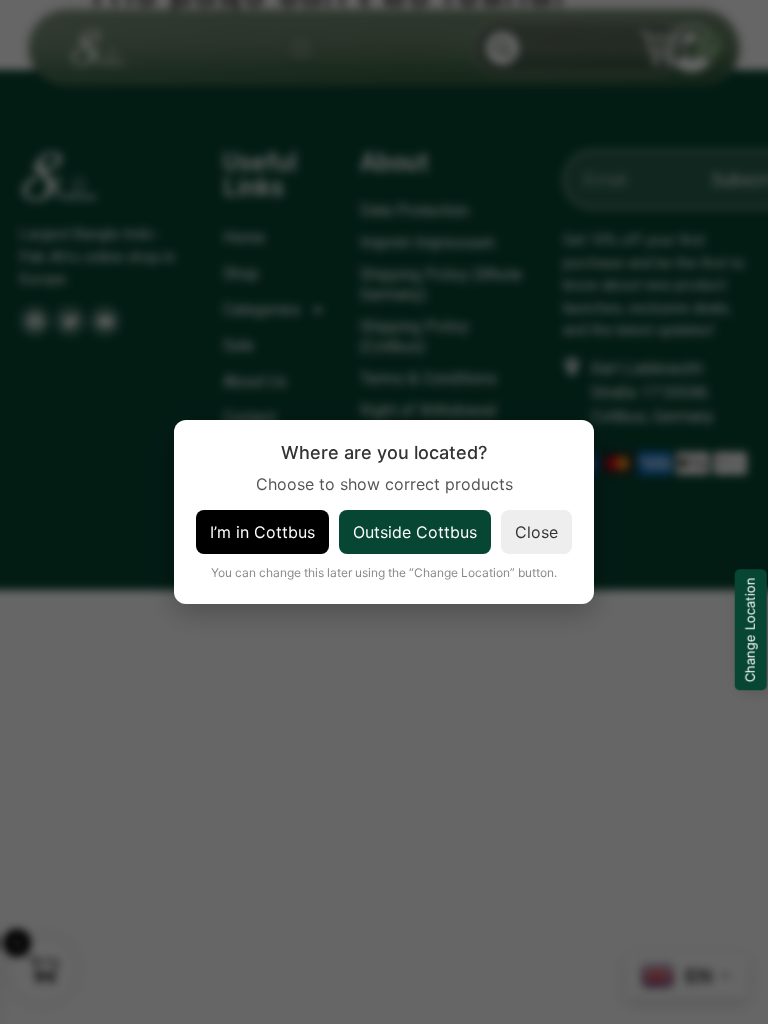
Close (536, 532)
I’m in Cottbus (262, 532)
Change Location (750, 630)
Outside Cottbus (415, 532)
